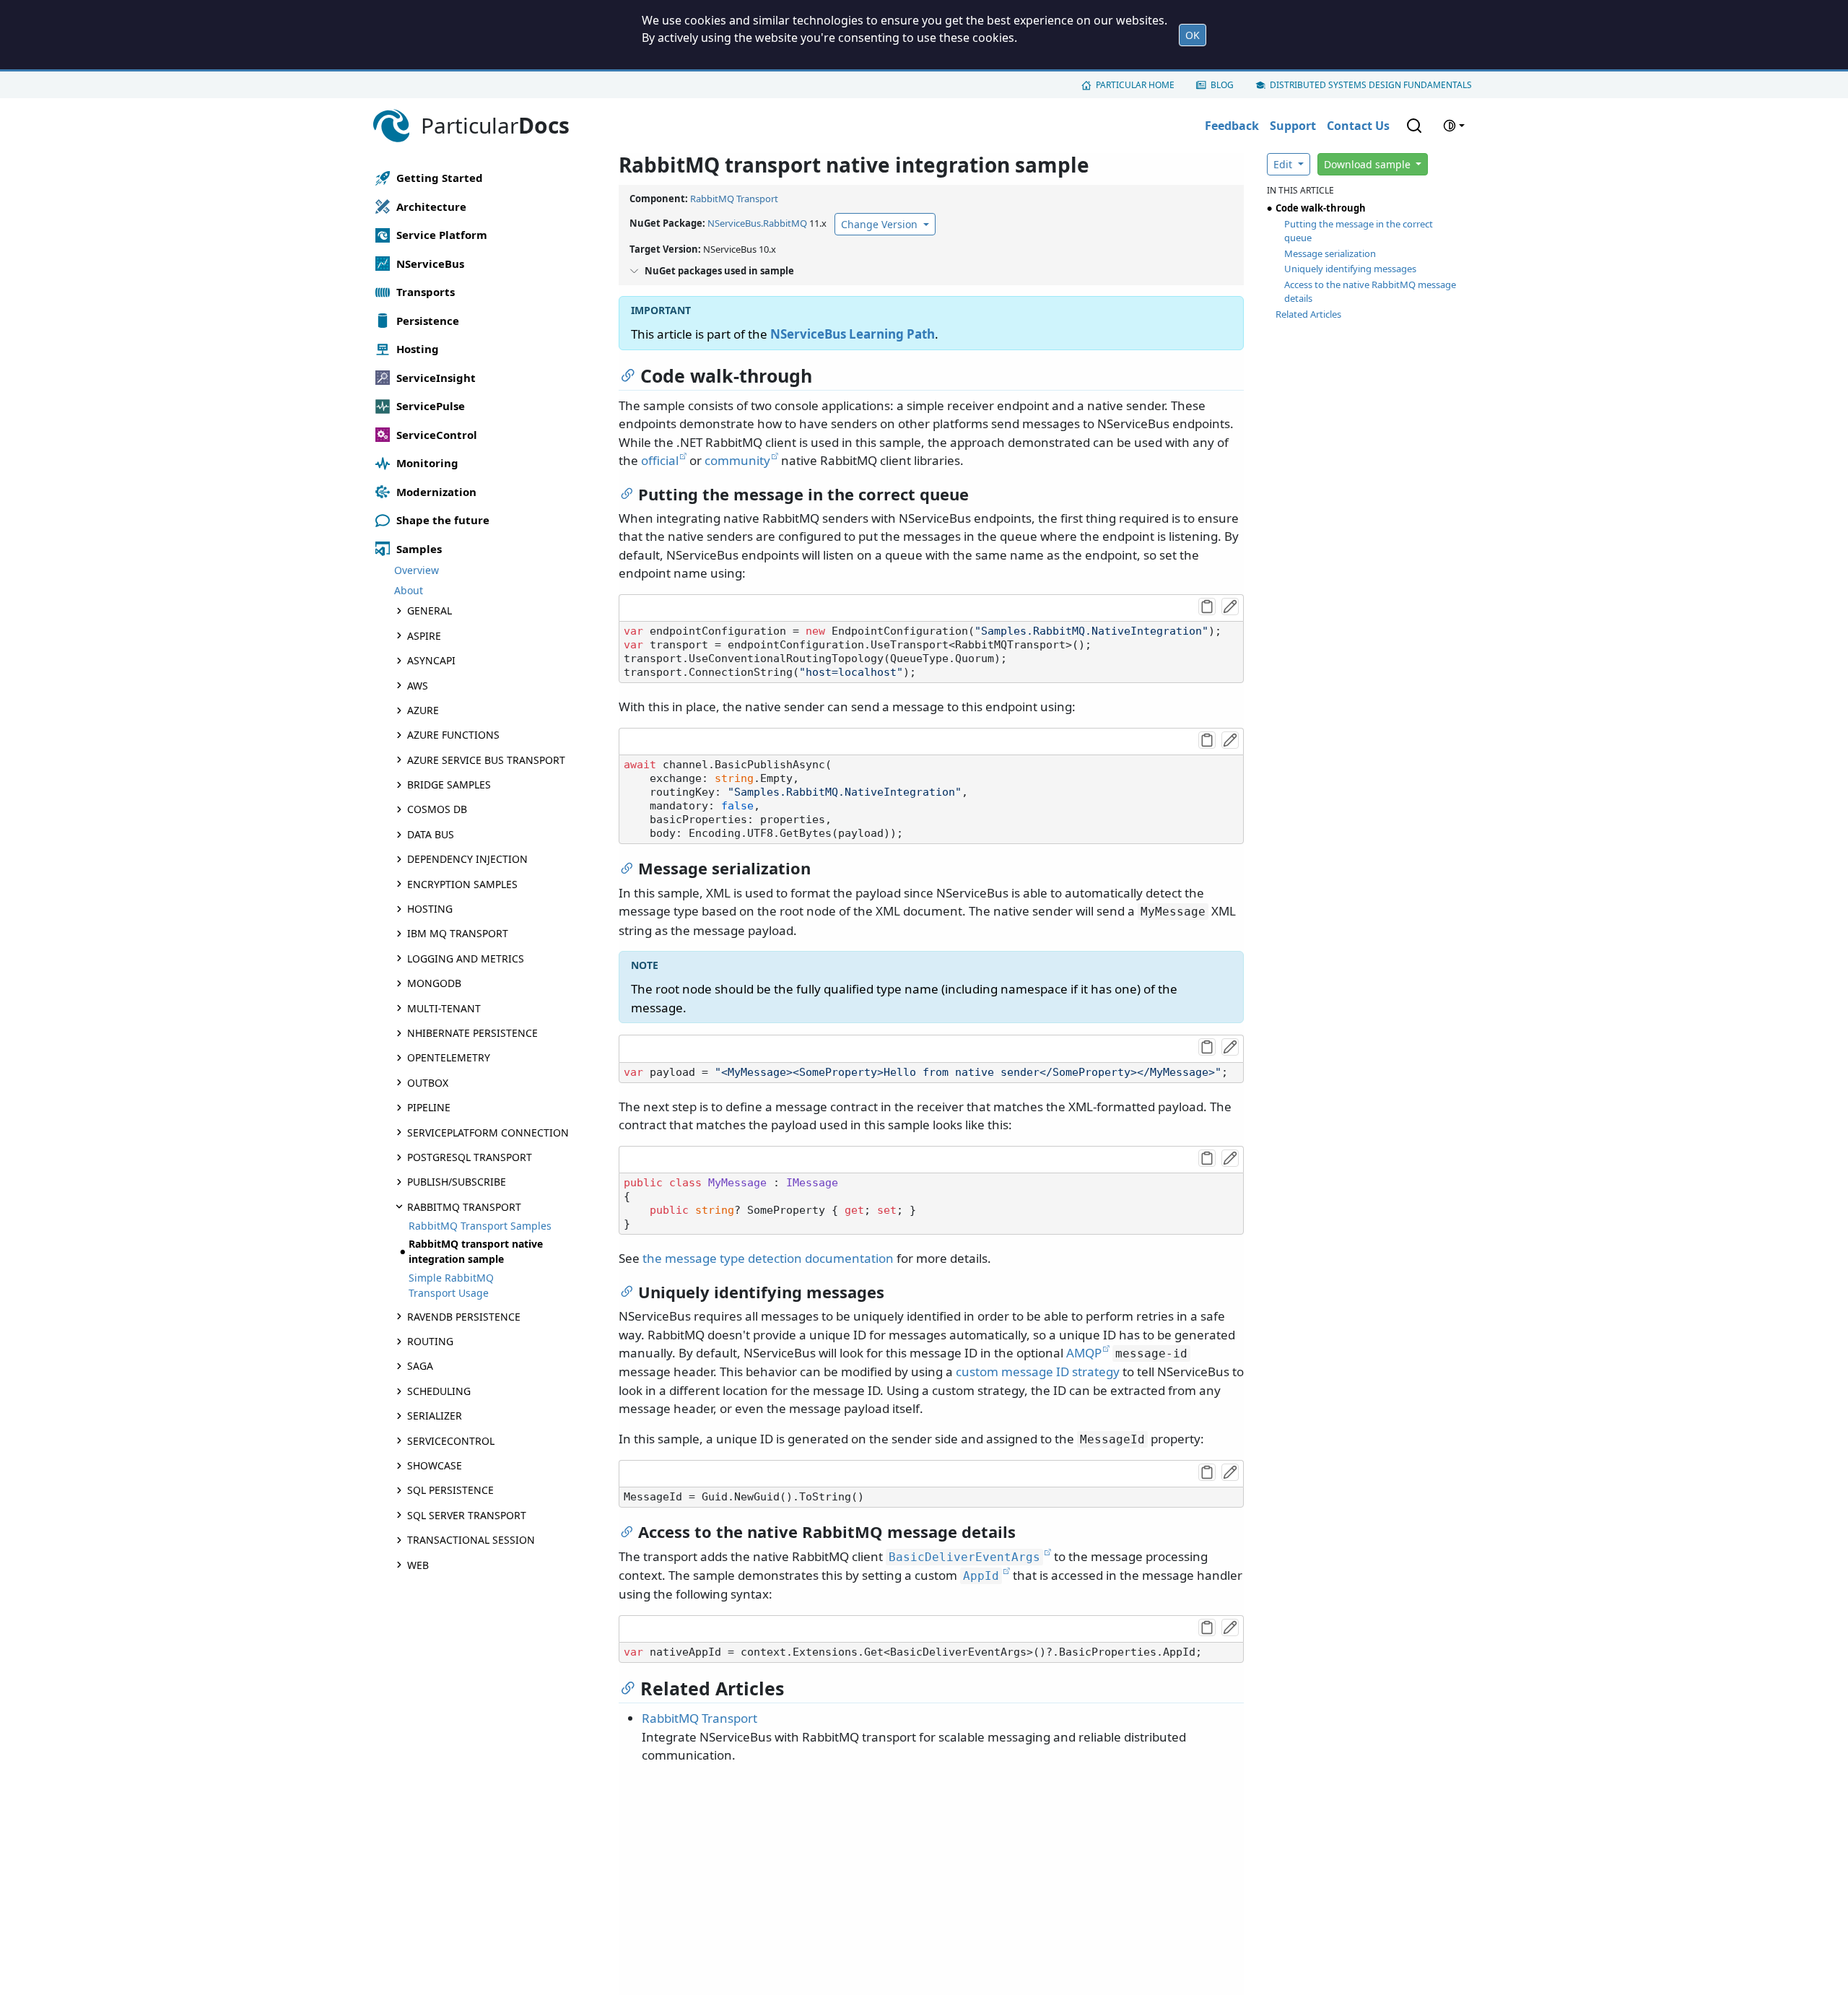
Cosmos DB (437, 810)
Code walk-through (1321, 208)
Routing (430, 1341)
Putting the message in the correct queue (1359, 231)
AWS (418, 686)
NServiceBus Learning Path (853, 334)
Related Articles (1308, 314)
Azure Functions (453, 735)
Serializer (435, 1416)
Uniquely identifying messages (1350, 269)
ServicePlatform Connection (488, 1133)
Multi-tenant (444, 1008)
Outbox (428, 1083)
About (409, 591)
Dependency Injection (467, 859)
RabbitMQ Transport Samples (480, 1226)
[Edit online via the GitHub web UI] (1230, 607)
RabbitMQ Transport (464, 1207)
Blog (1222, 85)
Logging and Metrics (466, 959)
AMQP (1084, 1353)
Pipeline (429, 1107)
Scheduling (439, 1391)
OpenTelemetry (449, 1058)
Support (1293, 126)
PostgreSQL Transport (470, 1157)
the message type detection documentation (768, 1258)
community (737, 460)
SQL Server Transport (467, 1515)
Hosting (430, 909)
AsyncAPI (431, 660)
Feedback (1232, 126)
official (660, 460)
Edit (1284, 164)
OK (1193, 35)
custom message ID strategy (1038, 1372)
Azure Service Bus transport (486, 760)
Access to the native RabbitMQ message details (1370, 292)
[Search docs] (1414, 126)
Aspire (424, 636)
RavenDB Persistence (464, 1317)
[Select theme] (1454, 126)
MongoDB (434, 983)
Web (418, 1565)
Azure (423, 710)
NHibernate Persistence (472, 1033)
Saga (420, 1366)
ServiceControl (451, 1441)
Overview (417, 571)
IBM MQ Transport (458, 934)
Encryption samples (462, 884)
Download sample (1369, 164)
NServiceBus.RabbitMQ (757, 223)
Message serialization (1330, 253)
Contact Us (1358, 126)
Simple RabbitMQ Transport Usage (451, 1285)
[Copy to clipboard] (1207, 607)
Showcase (435, 1465)
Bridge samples (449, 784)
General (430, 611)
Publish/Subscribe (457, 1182)
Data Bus (431, 834)
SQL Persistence (450, 1491)
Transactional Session (471, 1540)
